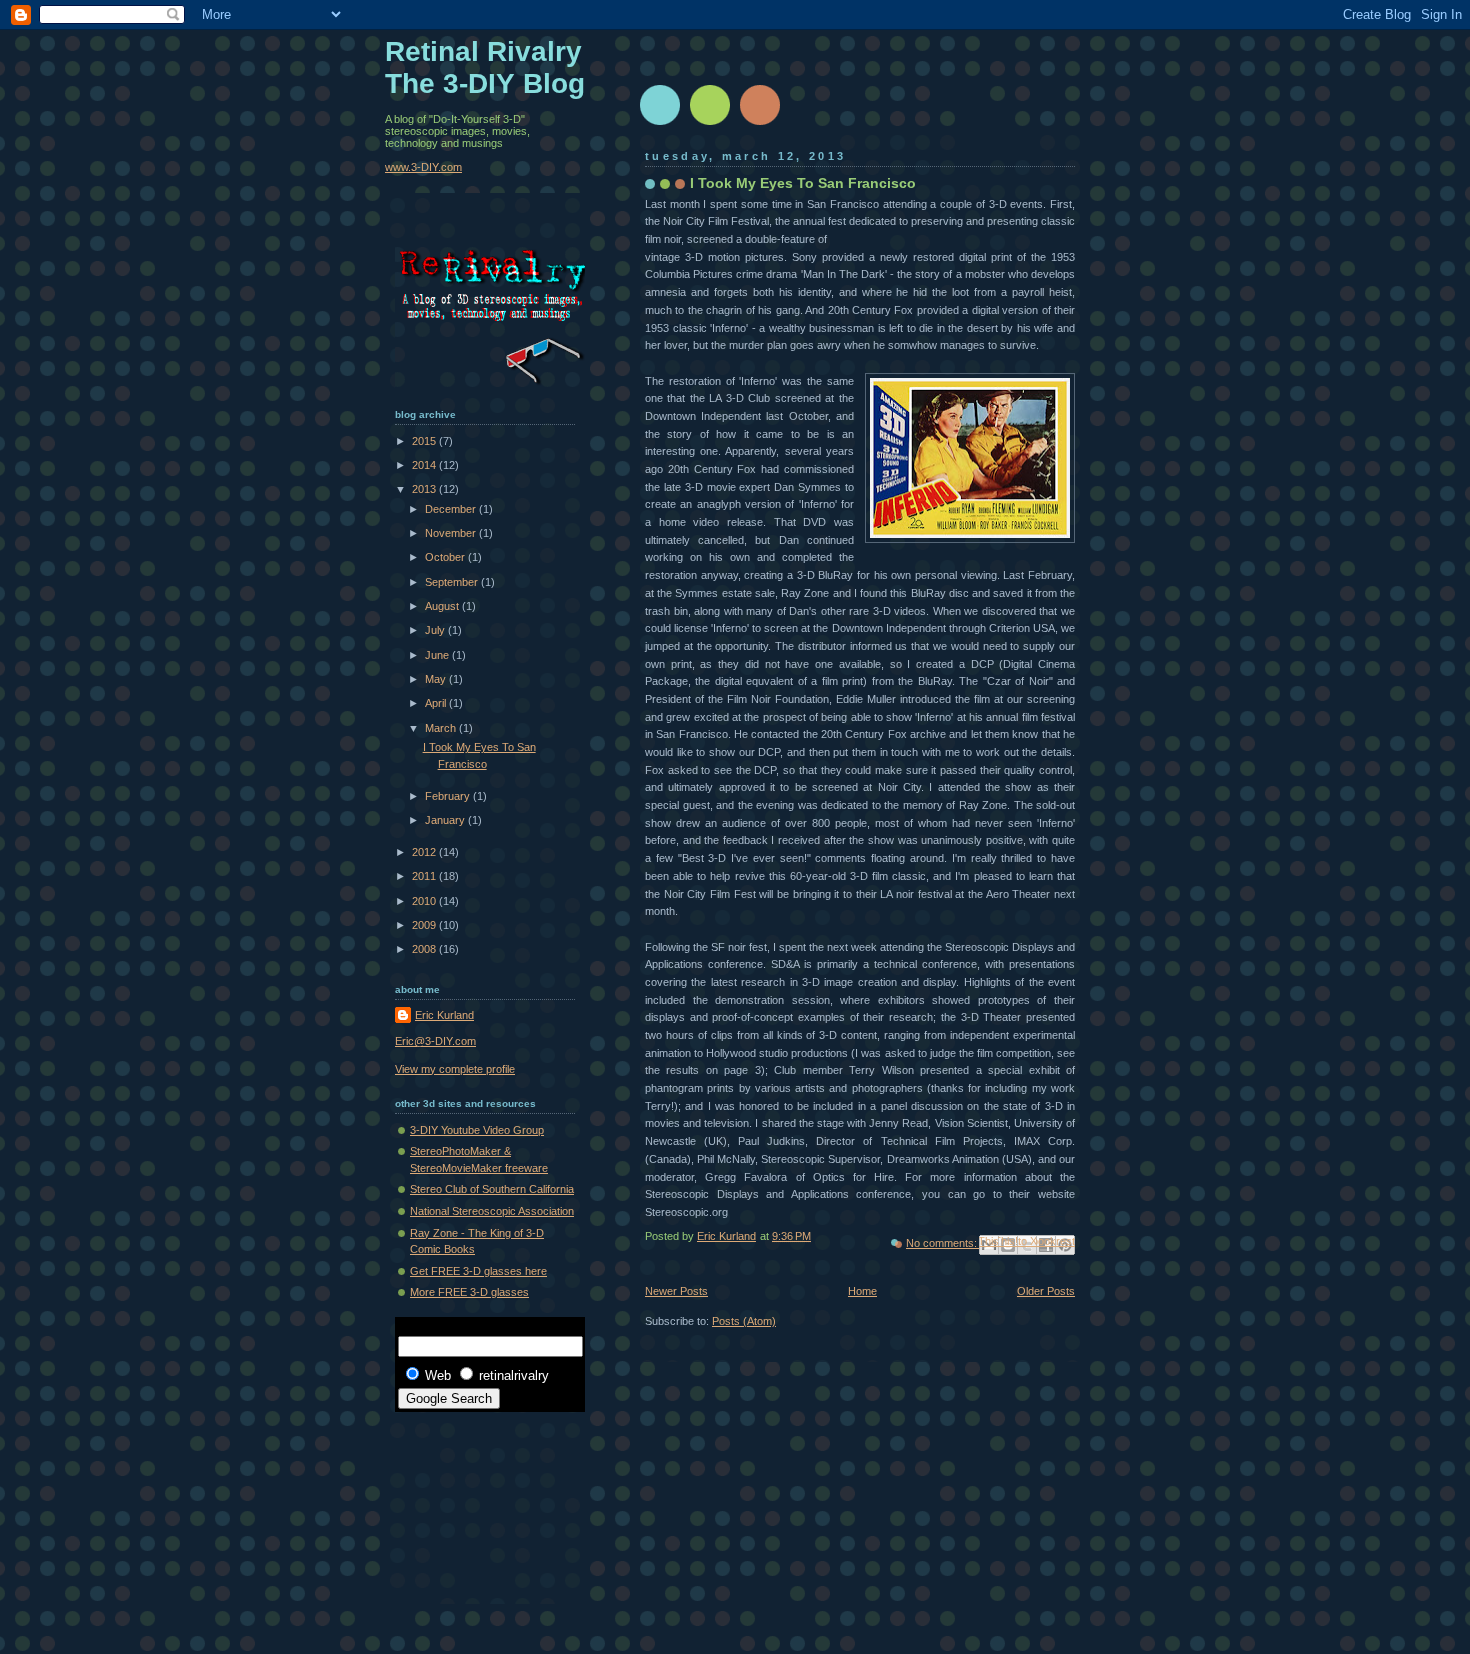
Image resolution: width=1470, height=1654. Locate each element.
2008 (425, 949)
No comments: (943, 1243)
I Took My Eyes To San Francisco (803, 183)
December (452, 509)
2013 (425, 489)
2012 (425, 852)
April (437, 703)
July (436, 630)
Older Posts (1046, 1291)
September (453, 582)
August (443, 606)
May (437, 679)
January (446, 820)
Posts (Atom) (744, 1321)
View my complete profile (455, 1069)
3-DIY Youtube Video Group (477, 1130)
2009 (425, 925)
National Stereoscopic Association (492, 1211)
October (446, 557)
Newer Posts (676, 1291)
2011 (425, 876)
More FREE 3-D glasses (469, 1292)
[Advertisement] (485, 1498)
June (438, 655)
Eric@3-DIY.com (435, 1041)
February (449, 796)
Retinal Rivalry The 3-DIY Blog (485, 67)
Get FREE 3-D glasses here (478, 1271)
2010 (425, 901)
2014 (425, 465)
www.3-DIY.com (423, 167)
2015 (425, 441)
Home (862, 1291)
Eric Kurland (444, 1015)
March (442, 728)
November (452, 533)
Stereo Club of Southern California (492, 1189)
